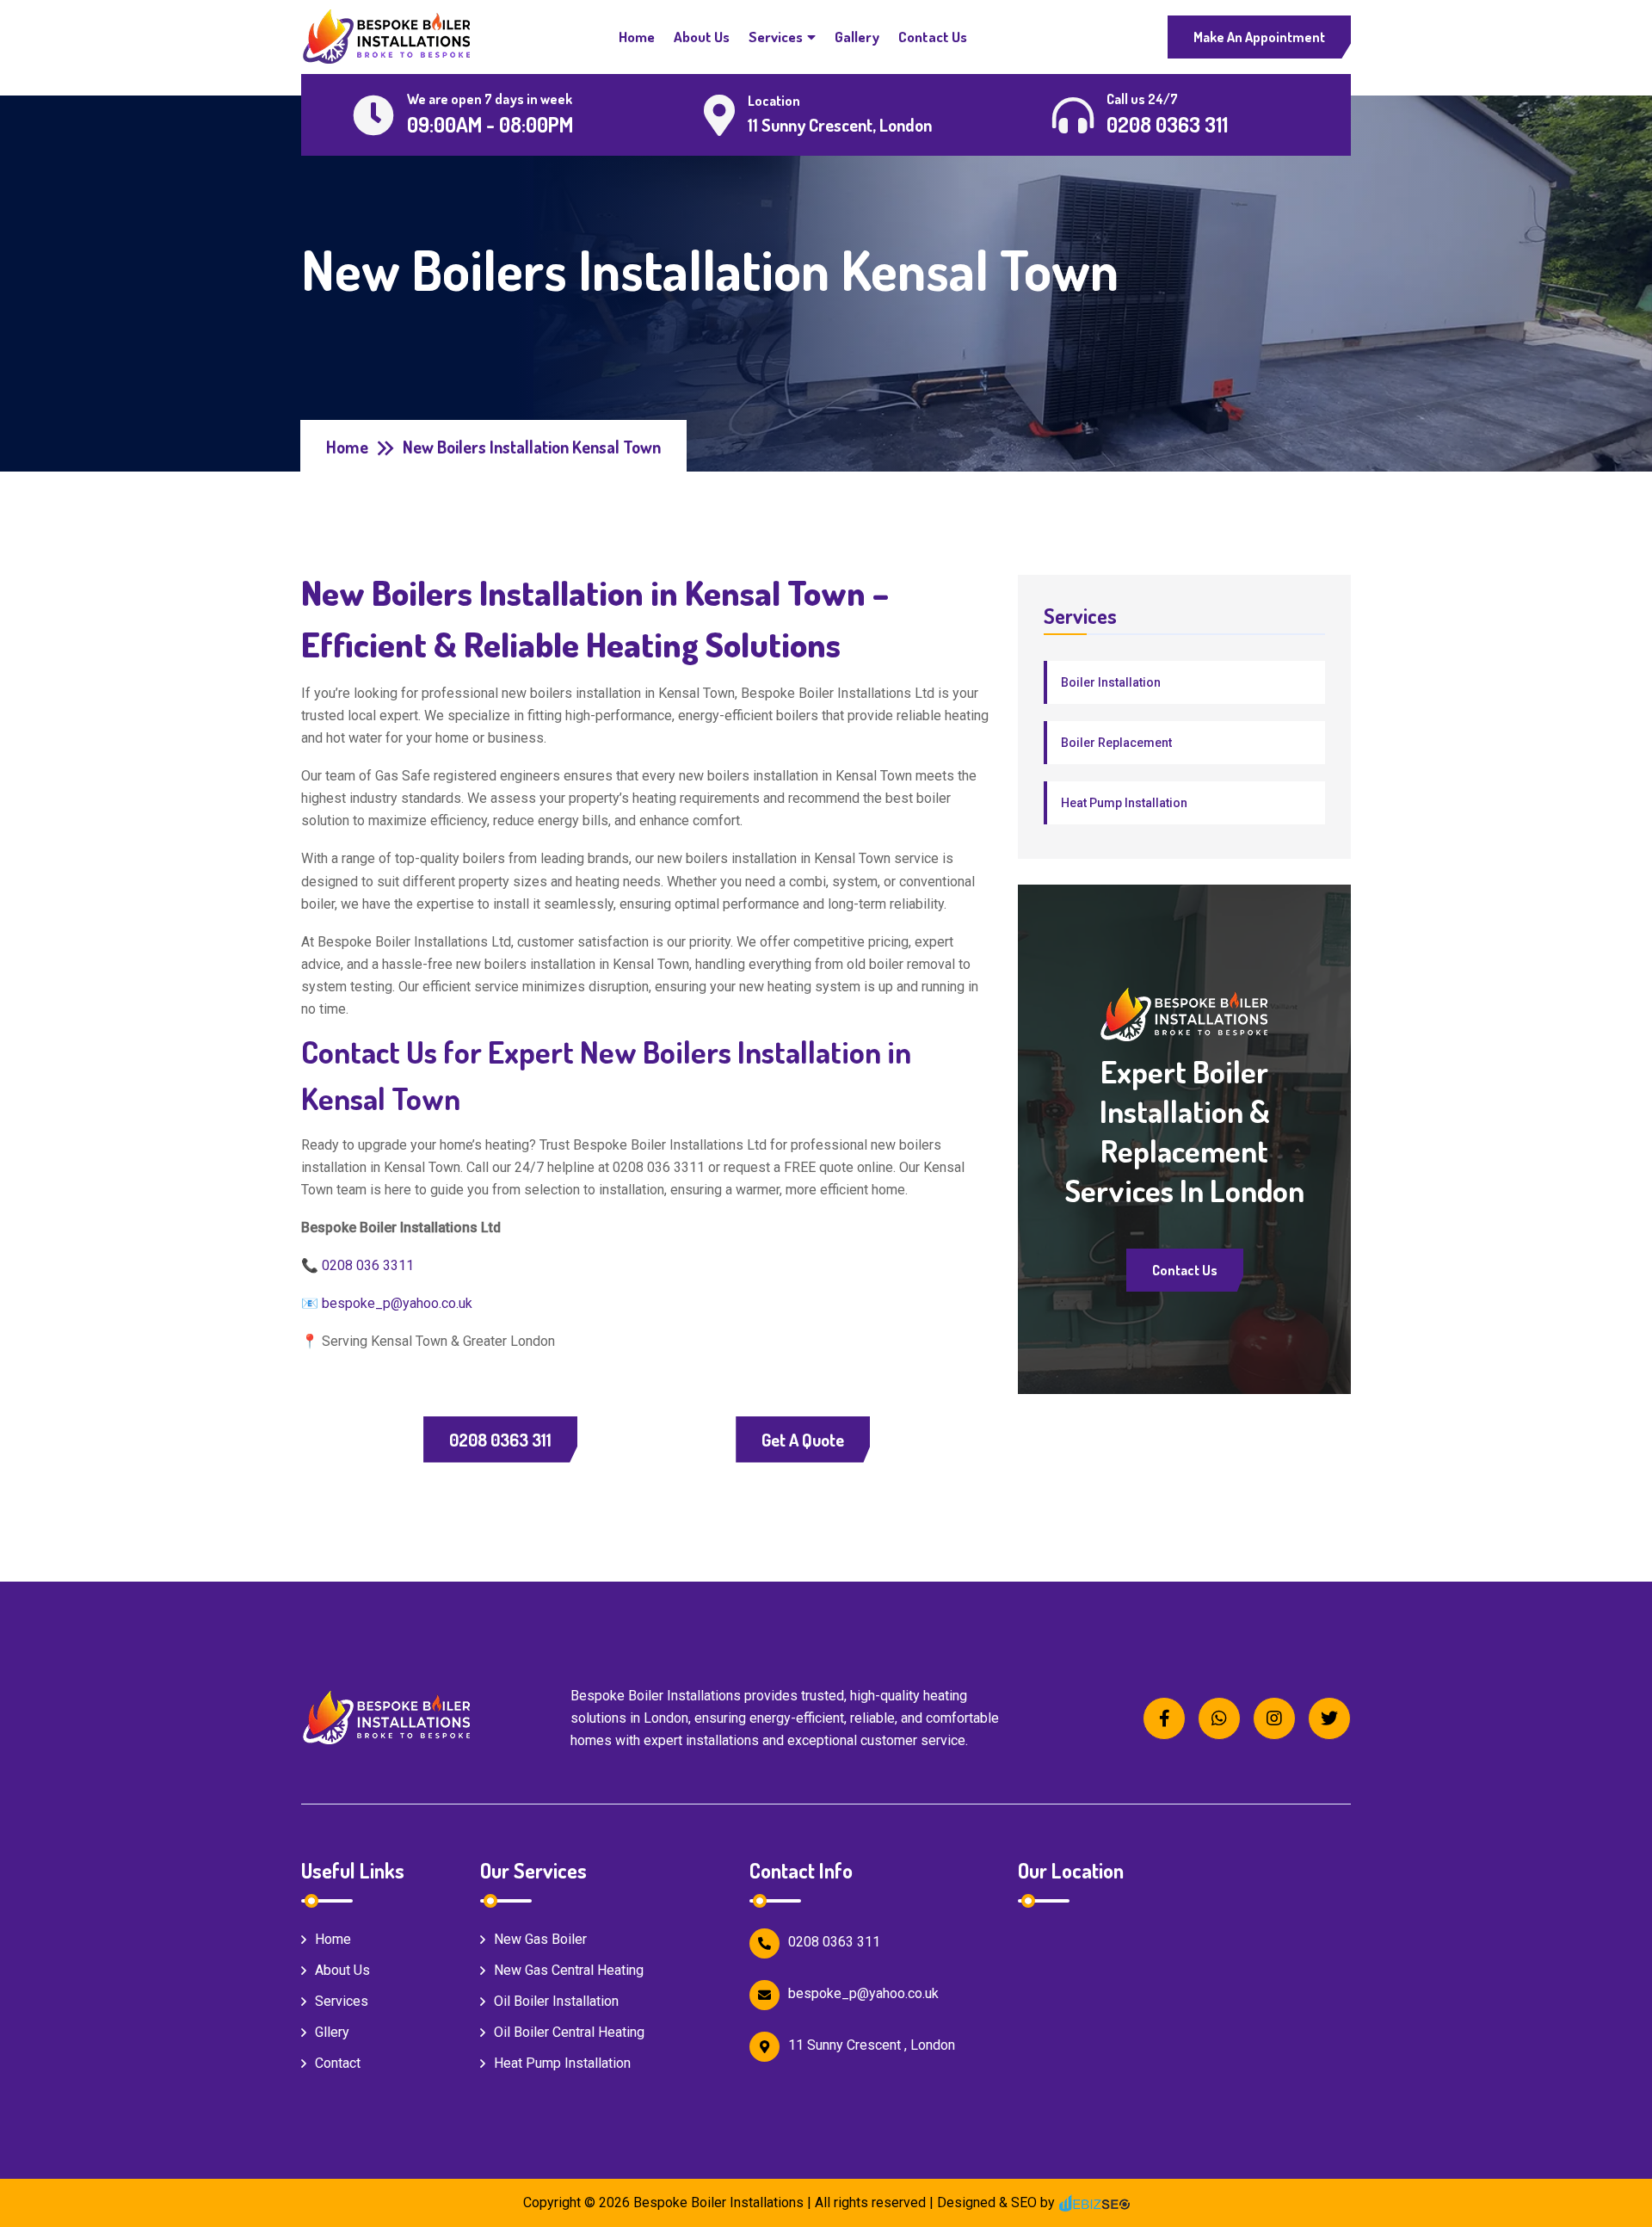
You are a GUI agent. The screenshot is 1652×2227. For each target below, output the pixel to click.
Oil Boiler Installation (556, 2001)
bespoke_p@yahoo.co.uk (397, 1303)
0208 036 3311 (368, 1265)
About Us (702, 37)
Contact (338, 2063)
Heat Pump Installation (1124, 803)
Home (637, 37)
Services (776, 37)
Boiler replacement (1116, 743)
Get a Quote (803, 1440)
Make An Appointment (1259, 37)
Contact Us (933, 37)
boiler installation (1111, 682)
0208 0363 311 (500, 1440)
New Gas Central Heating (569, 1970)
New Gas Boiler (540, 1939)
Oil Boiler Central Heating (569, 2032)
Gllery (332, 2032)
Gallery (857, 37)
